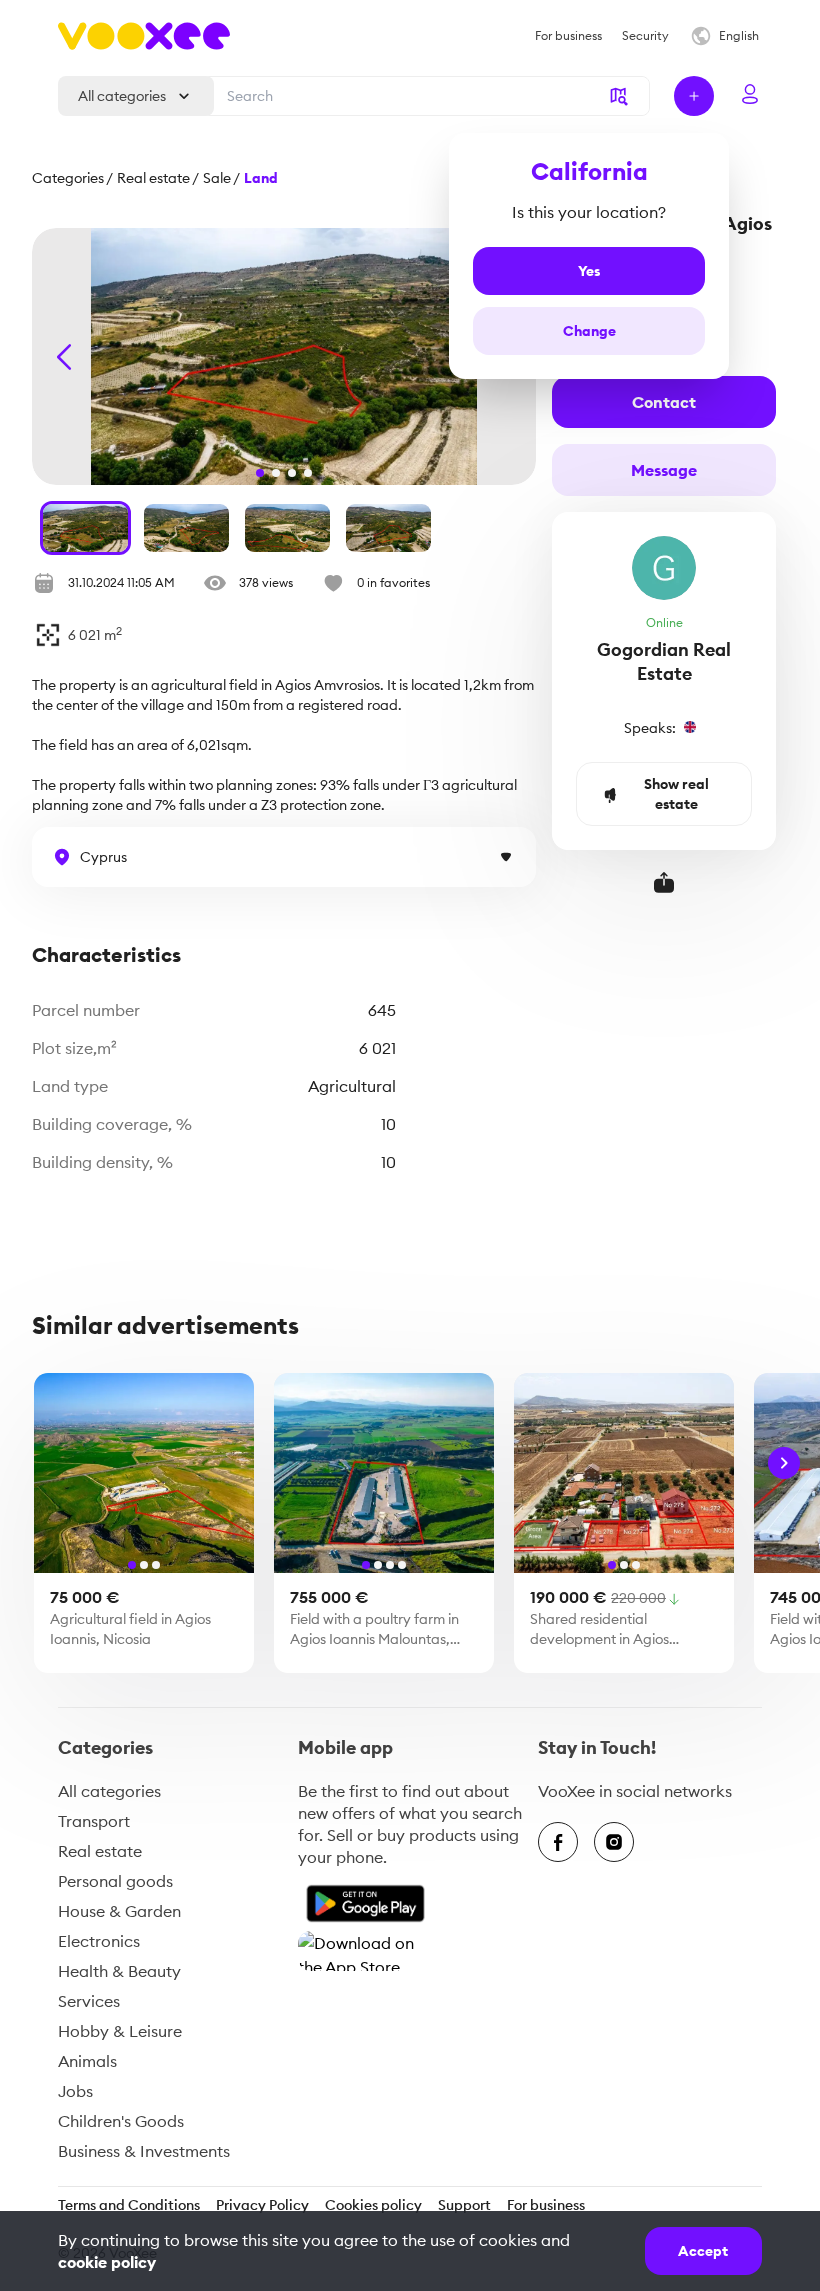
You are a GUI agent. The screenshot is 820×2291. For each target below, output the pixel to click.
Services (89, 2001)
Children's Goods (121, 2121)
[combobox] (426, 96)
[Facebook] (558, 1842)
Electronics (99, 1941)
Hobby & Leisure (120, 2031)
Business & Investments (144, 2151)
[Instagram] (614, 1842)
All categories (109, 1791)
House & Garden (119, 1911)
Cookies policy (373, 2205)
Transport (94, 1821)
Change (589, 331)
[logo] (144, 36)
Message (664, 470)
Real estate (100, 1851)
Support (464, 2205)
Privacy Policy (262, 2205)
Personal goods (115, 1881)
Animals (87, 2061)
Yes (589, 271)
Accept (703, 2251)
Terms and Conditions (129, 2205)
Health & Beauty (119, 1971)
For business (546, 2205)
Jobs (75, 2091)
